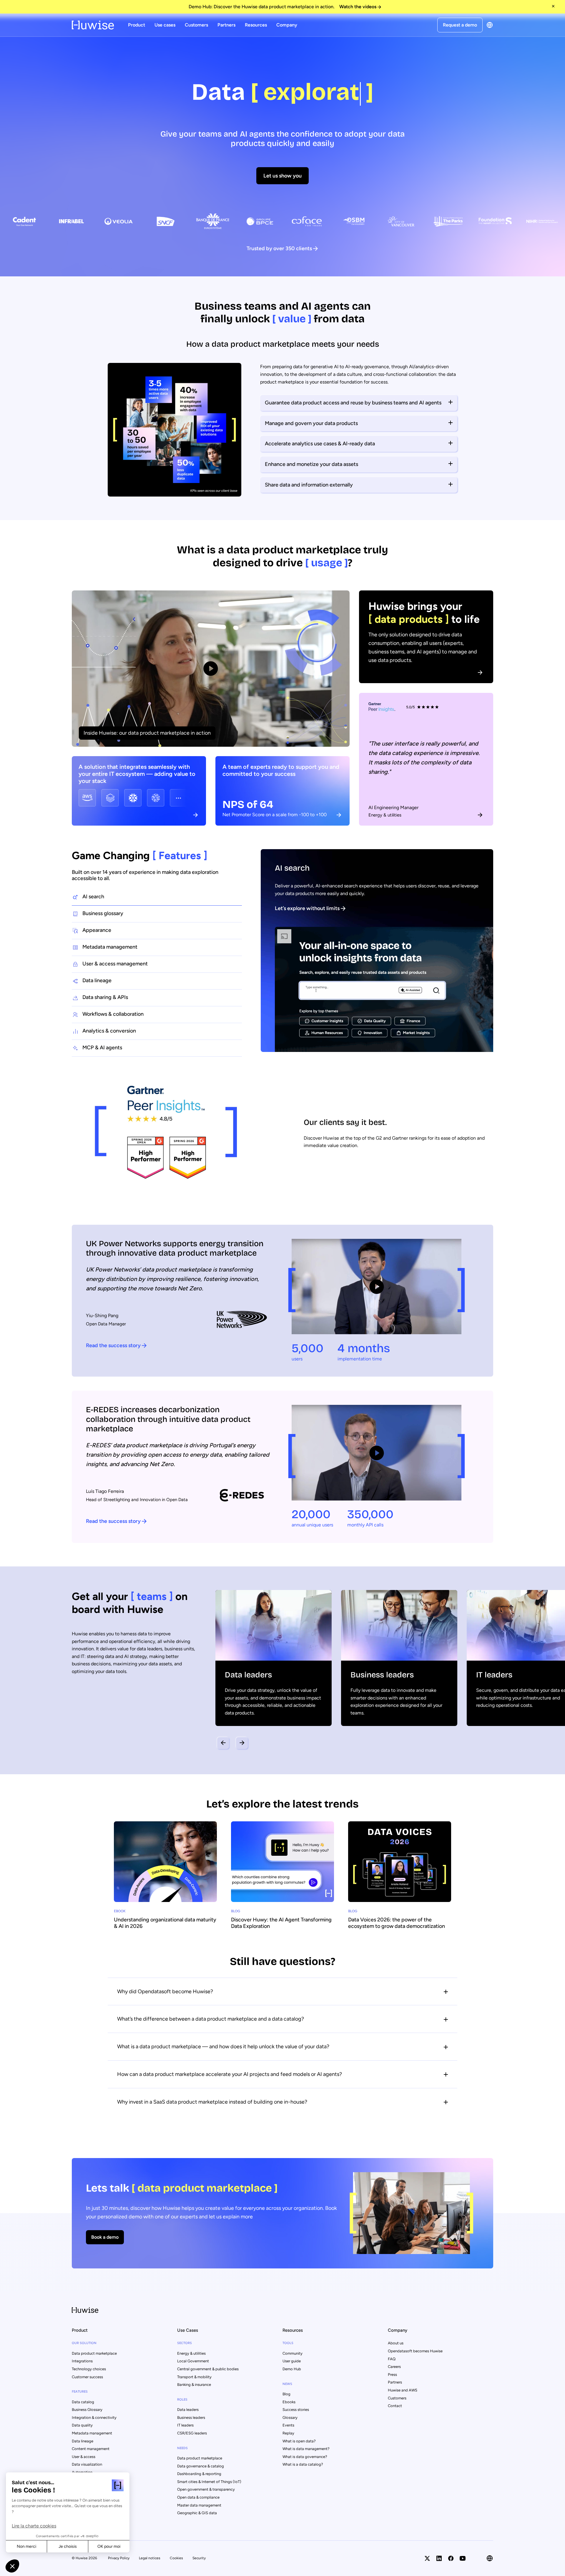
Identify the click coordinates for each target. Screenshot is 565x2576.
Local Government (193, 2361)
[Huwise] (93, 25)
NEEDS (182, 2448)
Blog (286, 2394)
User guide (292, 2361)
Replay (288, 2433)
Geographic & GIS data (197, 2513)
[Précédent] (223, 1743)
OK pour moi (109, 2546)
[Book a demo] (282, 2213)
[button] (12, 2566)
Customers (196, 25)
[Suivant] (242, 1743)
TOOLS (288, 2343)
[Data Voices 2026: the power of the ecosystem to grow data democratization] (400, 1878)
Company (287, 25)
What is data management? (306, 2449)
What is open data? (299, 2441)
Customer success (87, 2377)
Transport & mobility (194, 2377)
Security (199, 2558)
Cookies (176, 2558)
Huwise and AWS (403, 2390)
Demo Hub (292, 2369)
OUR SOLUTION (84, 2343)
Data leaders (188, 2410)
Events (288, 2425)
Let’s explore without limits (307, 908)
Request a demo (460, 25)
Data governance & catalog (201, 2466)
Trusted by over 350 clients (279, 248)
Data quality (82, 2425)
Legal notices (150, 2558)
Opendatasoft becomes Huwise (415, 2351)
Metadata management (92, 2433)
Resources (256, 25)
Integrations (82, 2361)
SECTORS (185, 2343)
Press (392, 2375)
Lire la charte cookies (34, 2526)
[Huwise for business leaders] (399, 1658)
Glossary (290, 2418)
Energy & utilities (191, 2353)
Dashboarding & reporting (199, 2474)
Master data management (199, 2505)
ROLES (182, 2400)
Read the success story (113, 1345)
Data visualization (87, 2464)
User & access (84, 2457)
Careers (394, 2367)
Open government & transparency (206, 2489)
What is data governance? (305, 2457)
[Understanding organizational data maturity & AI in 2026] (165, 1878)
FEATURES (80, 2392)
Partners (226, 25)
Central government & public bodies (208, 2369)
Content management (91, 2449)
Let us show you (282, 176)
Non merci (26, 2546)
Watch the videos (358, 7)
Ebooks (289, 2402)
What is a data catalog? (303, 2464)
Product (137, 25)
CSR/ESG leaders (192, 2433)
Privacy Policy (119, 2558)
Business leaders (191, 2418)
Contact (395, 2406)
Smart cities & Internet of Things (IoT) (209, 2482)
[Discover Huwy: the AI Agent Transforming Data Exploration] (282, 1878)
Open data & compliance (198, 2497)
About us (396, 2343)
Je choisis (68, 2546)
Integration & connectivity (94, 2418)
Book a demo (105, 2237)
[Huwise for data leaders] (274, 1658)
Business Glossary (87, 2410)
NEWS (287, 2384)
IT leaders (185, 2425)
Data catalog (83, 2402)
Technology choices (89, 2369)
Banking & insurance (194, 2385)
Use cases (165, 25)
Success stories (296, 2410)
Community (293, 2353)
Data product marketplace (94, 2353)
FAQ (392, 2359)
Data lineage (83, 2441)
